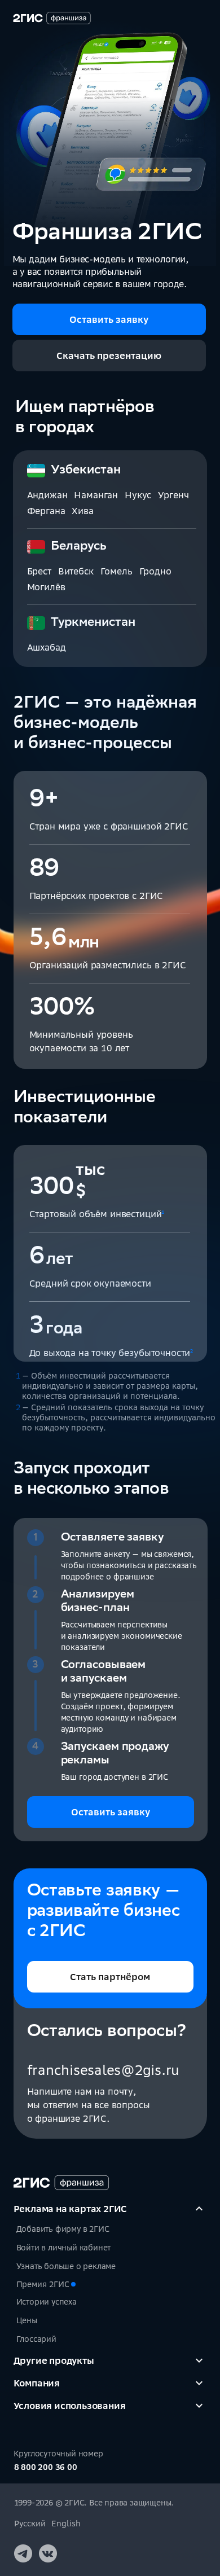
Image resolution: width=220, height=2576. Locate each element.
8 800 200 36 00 (46, 2467)
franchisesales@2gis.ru (104, 2070)
